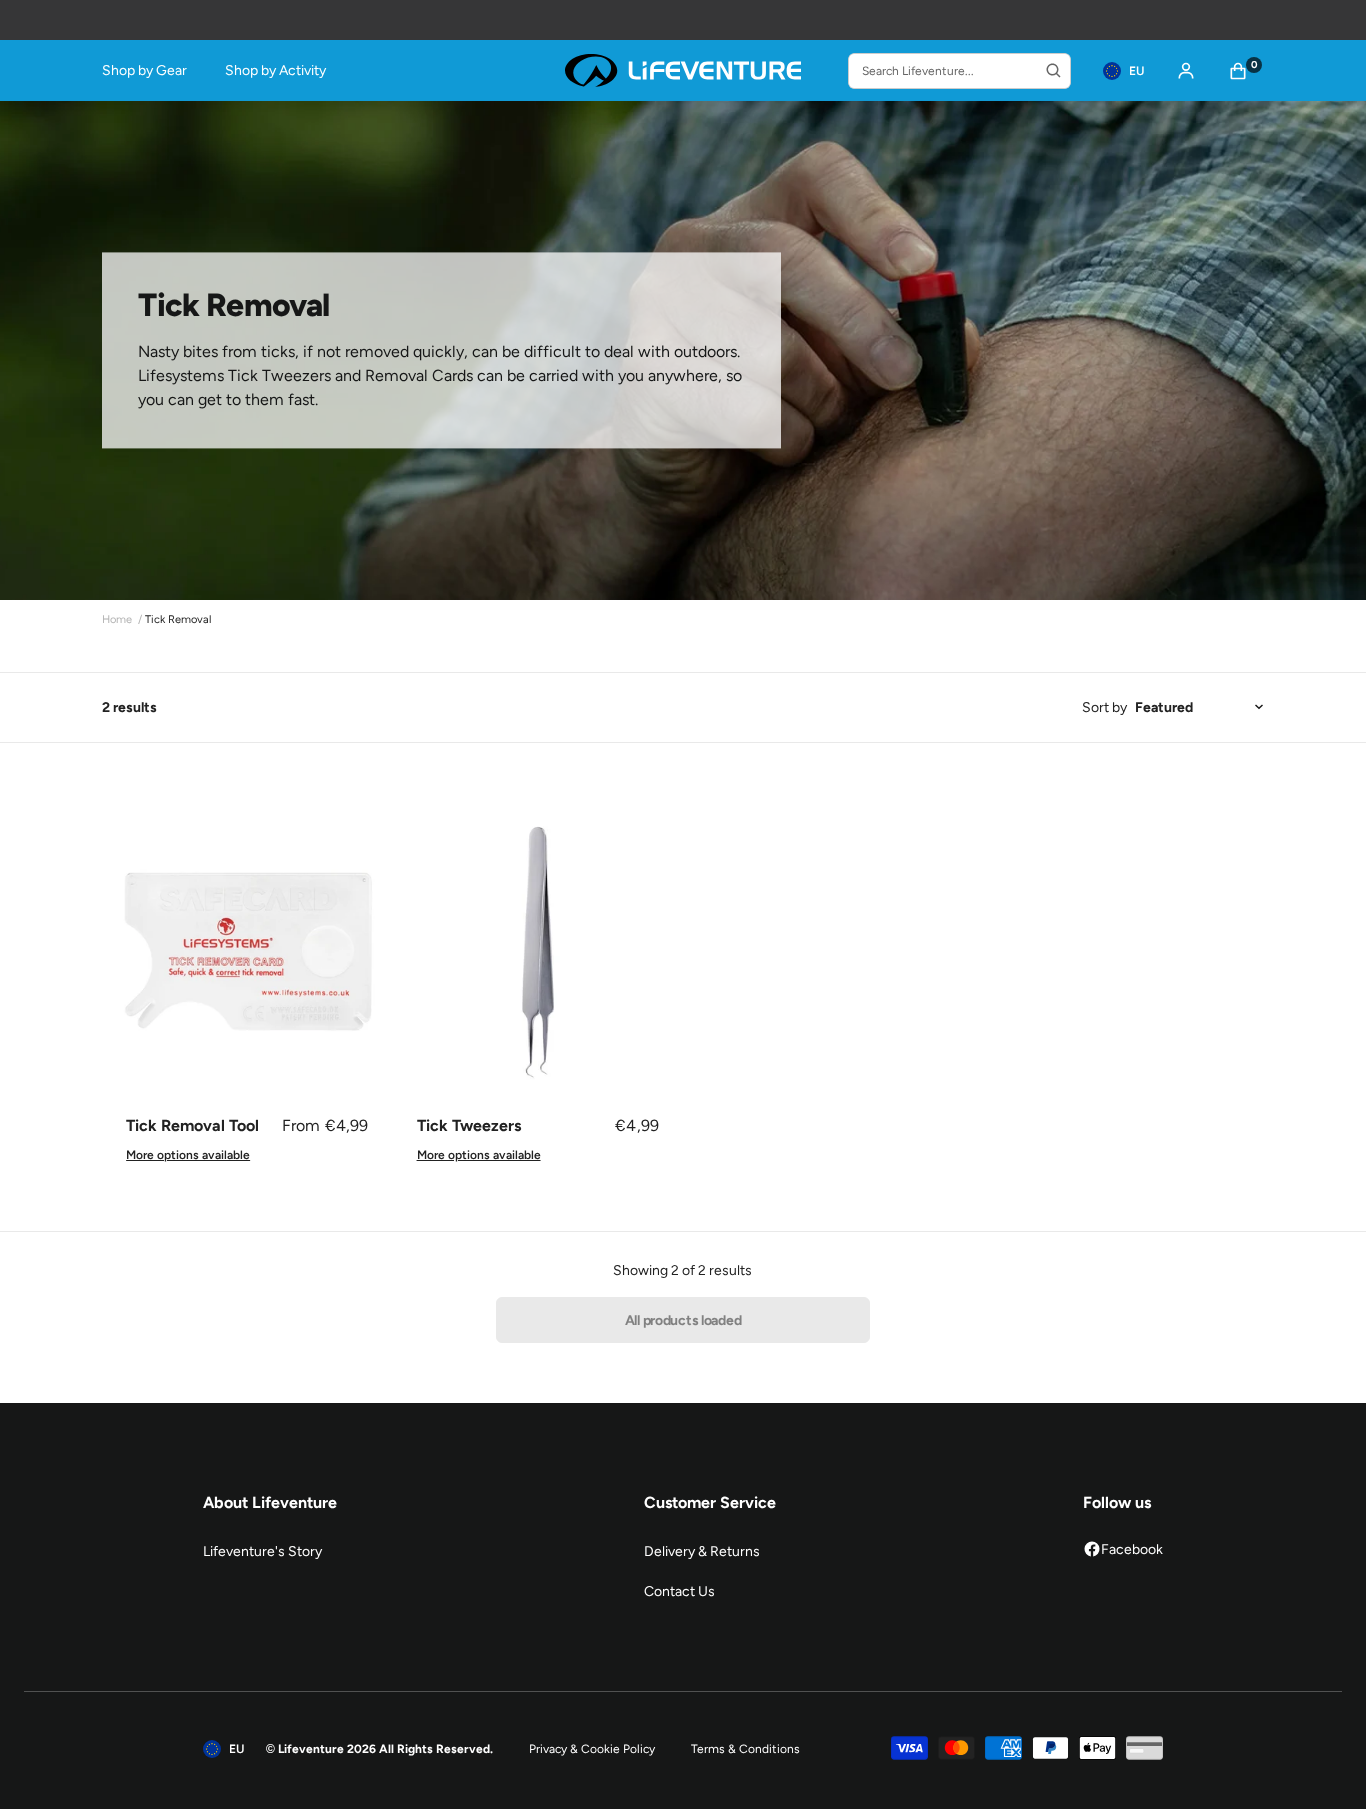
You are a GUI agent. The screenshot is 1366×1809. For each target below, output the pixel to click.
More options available (188, 1155)
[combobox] (959, 71)
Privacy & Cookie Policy (592, 1749)
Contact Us (679, 1591)
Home (117, 619)
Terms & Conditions (745, 1749)
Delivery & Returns (702, 1551)
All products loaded (683, 1320)
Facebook (1132, 1549)
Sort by (1104, 707)
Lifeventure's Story (262, 1551)
